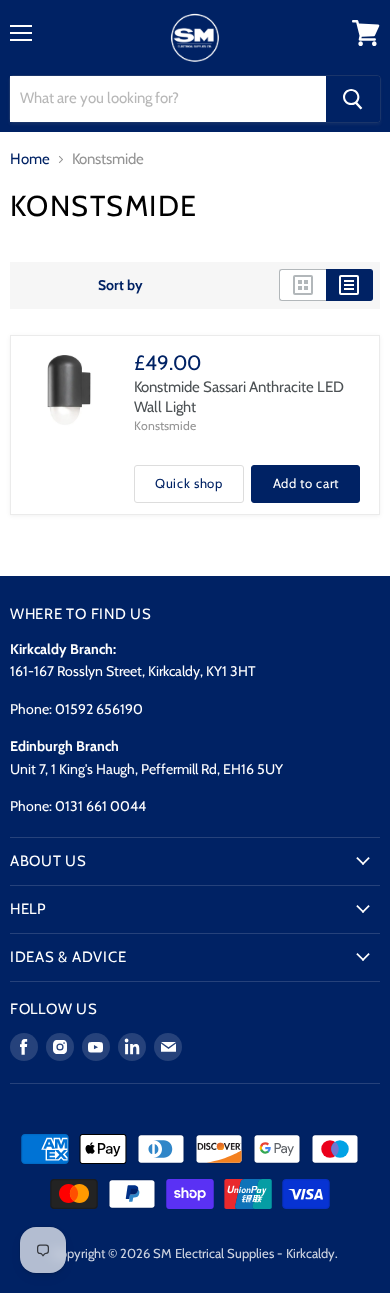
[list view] (349, 285)
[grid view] (302, 285)
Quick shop (189, 483)
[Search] (353, 99)
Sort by (120, 285)
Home (30, 159)
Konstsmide (165, 425)
